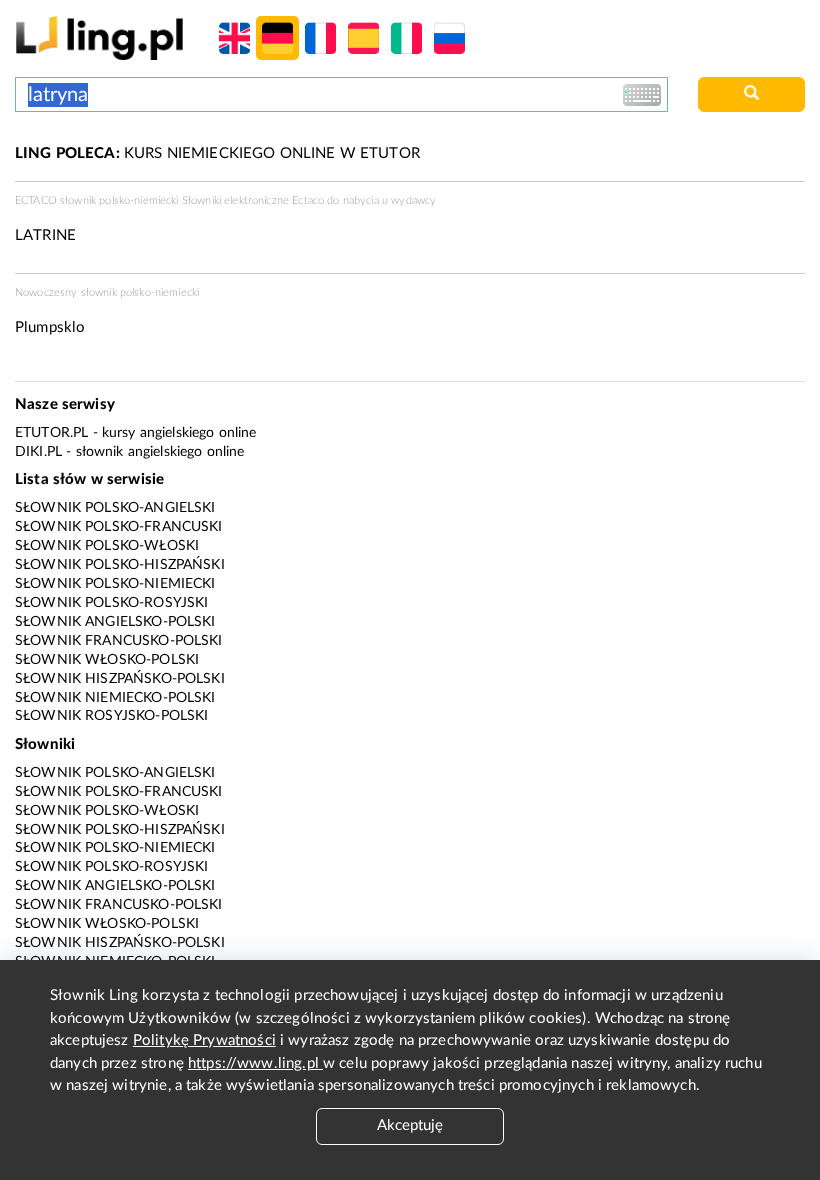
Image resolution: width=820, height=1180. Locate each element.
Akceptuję (410, 1125)
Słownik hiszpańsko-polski (120, 679)
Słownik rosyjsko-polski (111, 716)
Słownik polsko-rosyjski (111, 603)
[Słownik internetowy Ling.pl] (99, 37)
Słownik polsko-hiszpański (120, 565)
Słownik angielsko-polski (115, 622)
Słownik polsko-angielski (115, 508)
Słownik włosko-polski (107, 660)
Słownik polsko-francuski (119, 527)
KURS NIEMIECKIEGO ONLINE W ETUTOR (217, 153)
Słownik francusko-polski (119, 641)
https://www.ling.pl (255, 1063)
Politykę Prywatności (204, 1040)
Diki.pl (38, 452)
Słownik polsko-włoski (107, 546)
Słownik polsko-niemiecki (115, 584)
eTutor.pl (51, 433)
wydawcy (413, 200)
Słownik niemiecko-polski (115, 698)
